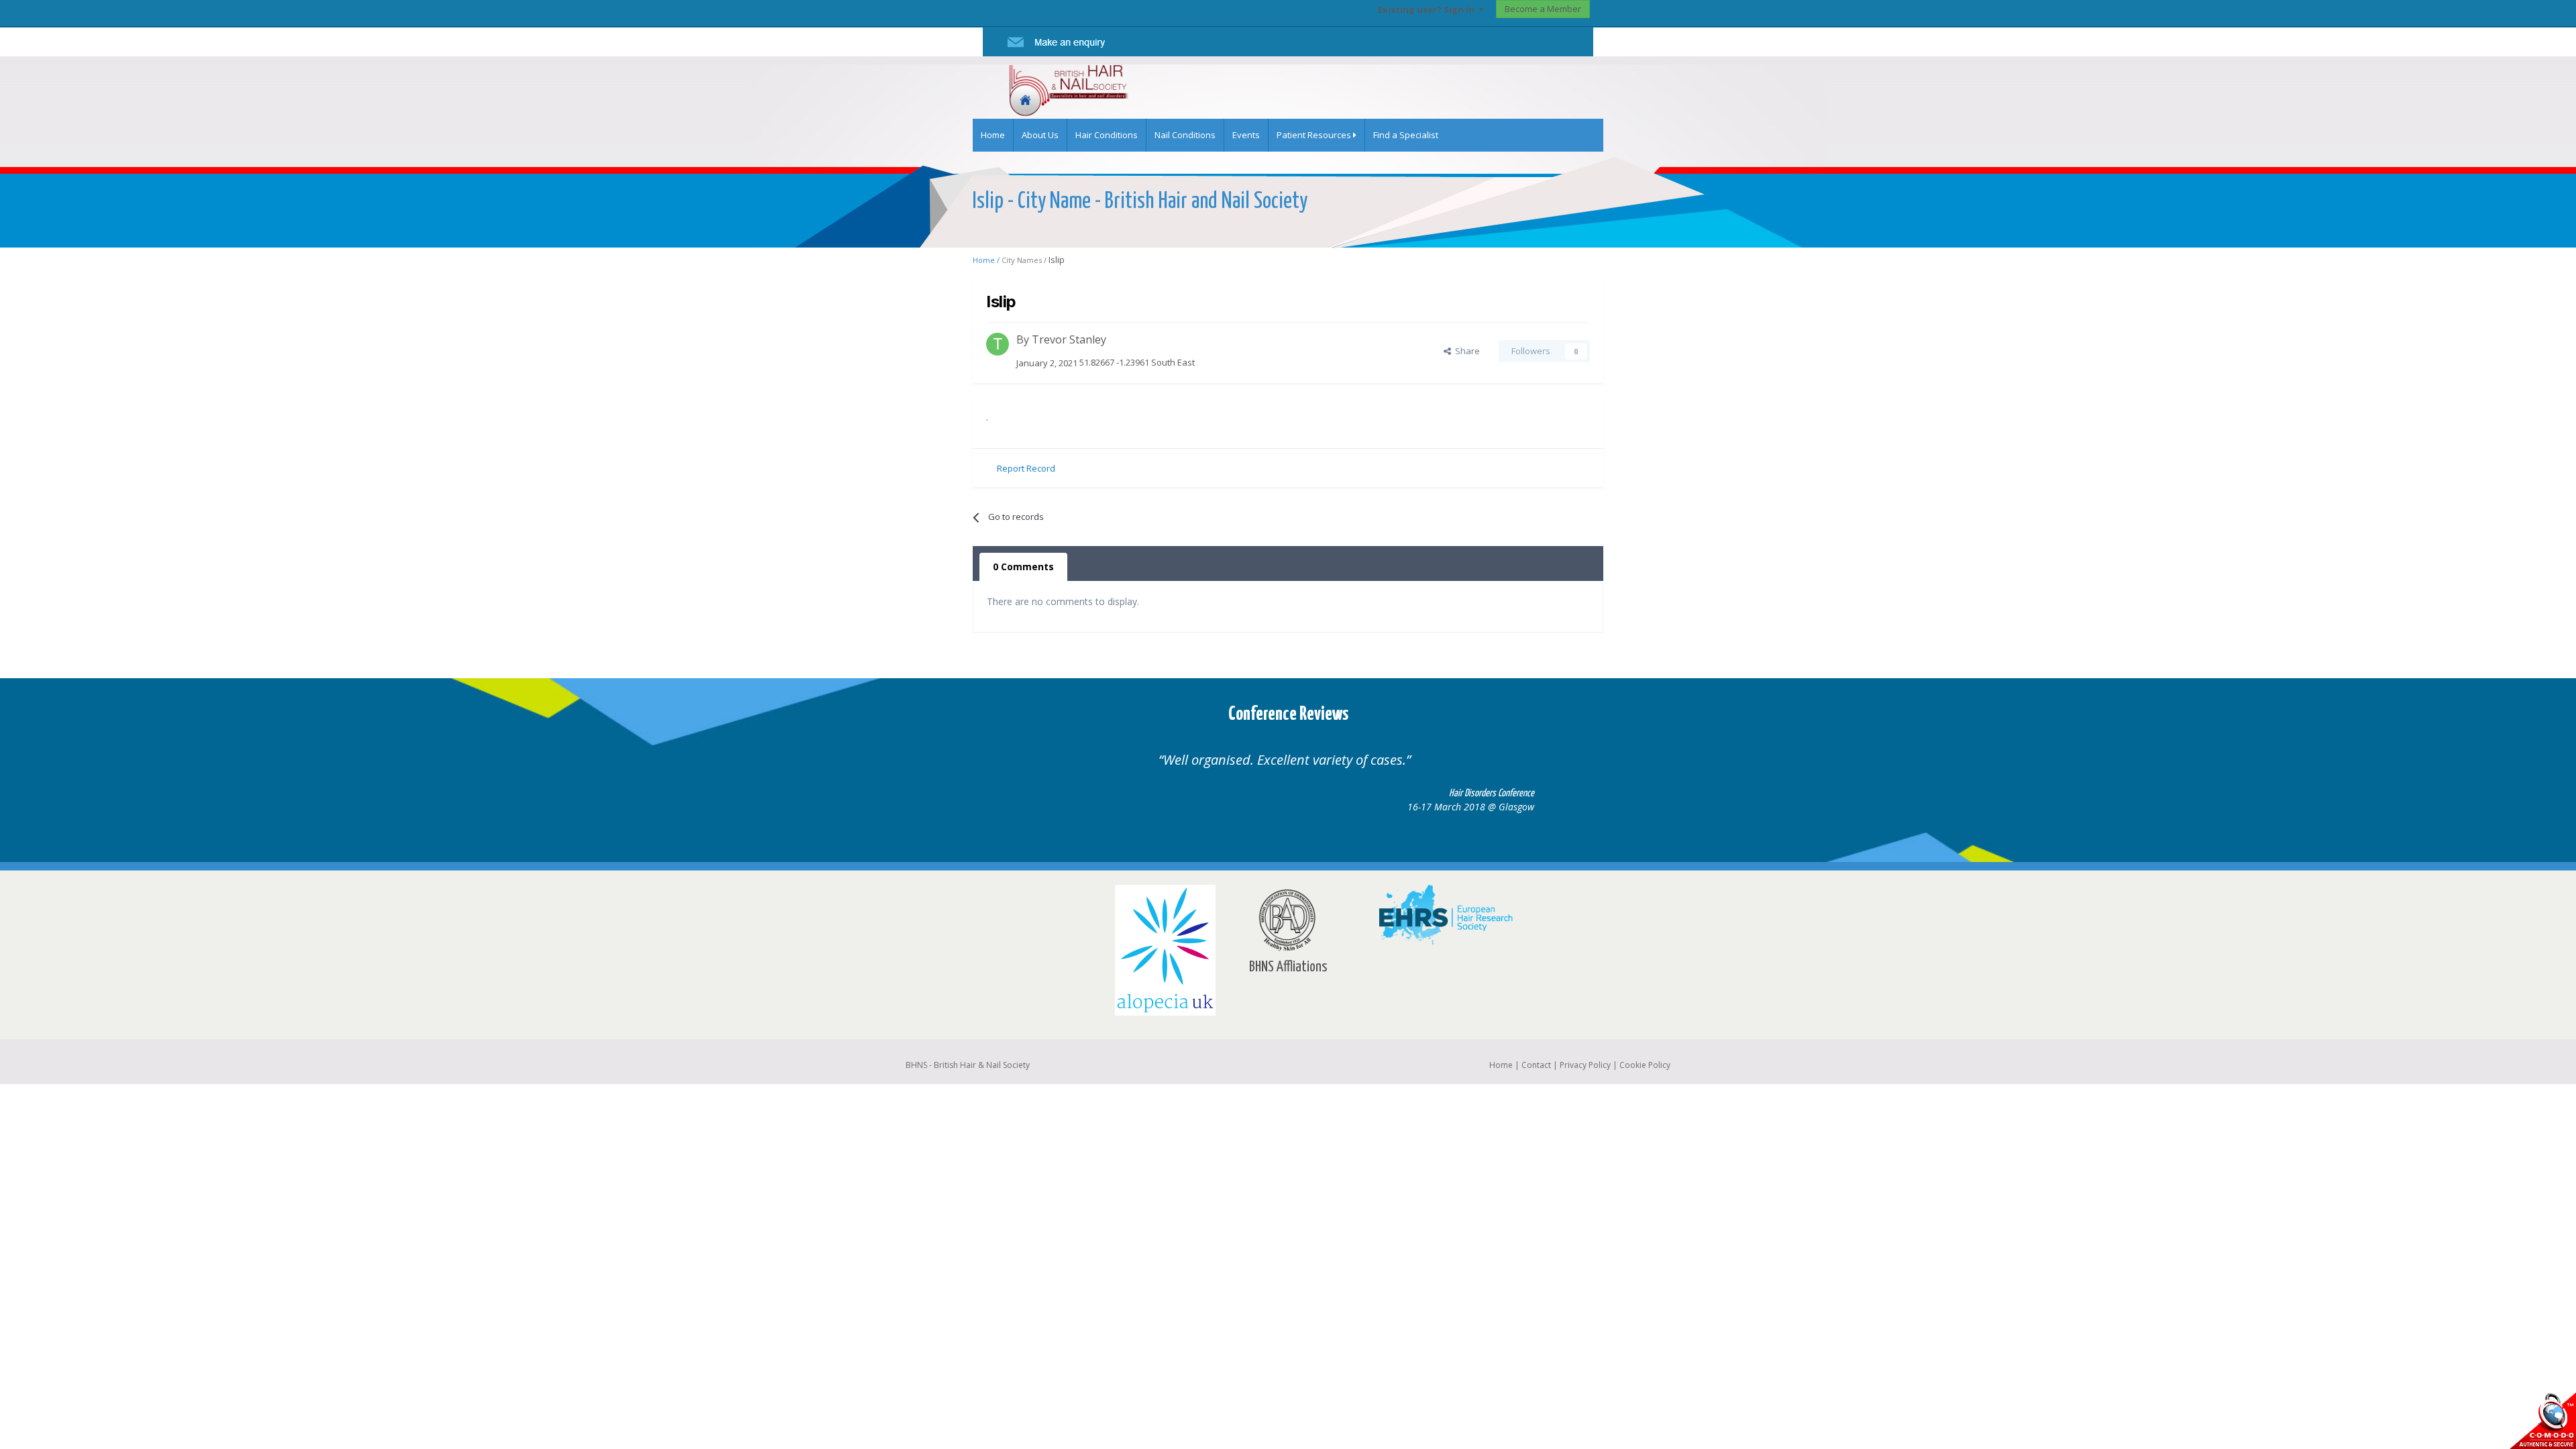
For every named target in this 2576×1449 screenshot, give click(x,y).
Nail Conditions (1185, 135)
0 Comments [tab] (1023, 567)
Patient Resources (1315, 135)
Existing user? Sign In (1428, 9)
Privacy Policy (1585, 1065)
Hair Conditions (1107, 135)
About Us (1040, 135)
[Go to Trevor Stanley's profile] (998, 344)
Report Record (1026, 468)
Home (993, 135)
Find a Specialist (1406, 135)
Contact (1536, 1065)
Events (1246, 135)
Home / (987, 260)
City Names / (1025, 260)
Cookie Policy (1645, 1065)
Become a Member (1543, 9)
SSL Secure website (2542, 1420)
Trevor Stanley (1069, 339)
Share (1465, 351)
